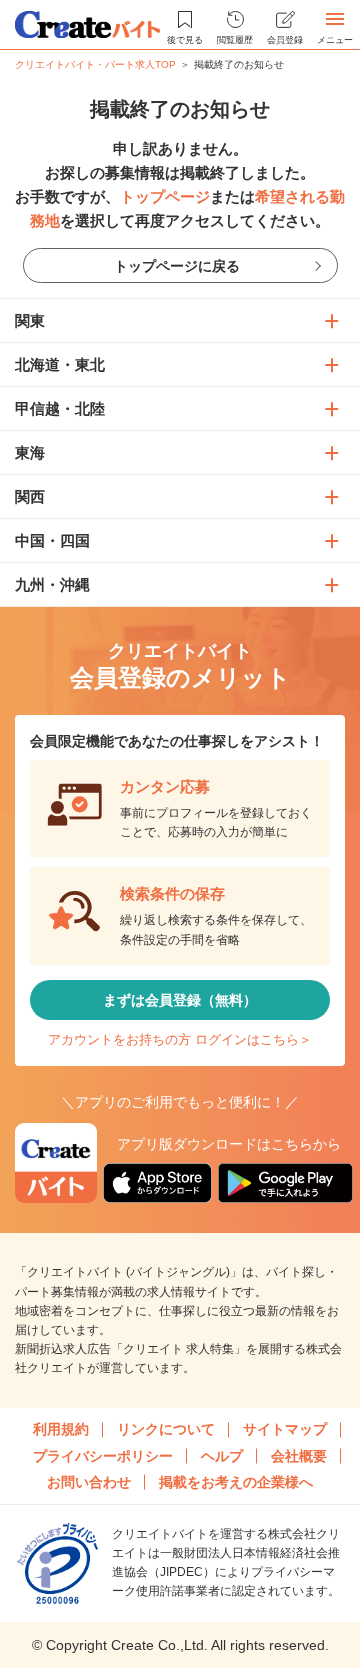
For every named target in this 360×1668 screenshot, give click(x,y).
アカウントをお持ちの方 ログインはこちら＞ (180, 1039)
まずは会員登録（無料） (180, 1000)
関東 (30, 320)
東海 (30, 452)
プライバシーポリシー (103, 1456)
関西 (30, 496)
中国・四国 (52, 540)
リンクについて (166, 1429)
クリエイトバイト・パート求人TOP (95, 64)
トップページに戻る (177, 266)
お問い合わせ (89, 1482)
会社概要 (299, 1456)
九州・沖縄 (52, 584)
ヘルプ (222, 1456)
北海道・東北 (60, 364)
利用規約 (61, 1429)
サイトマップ (285, 1429)
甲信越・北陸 (60, 408)
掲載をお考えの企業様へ (236, 1482)
